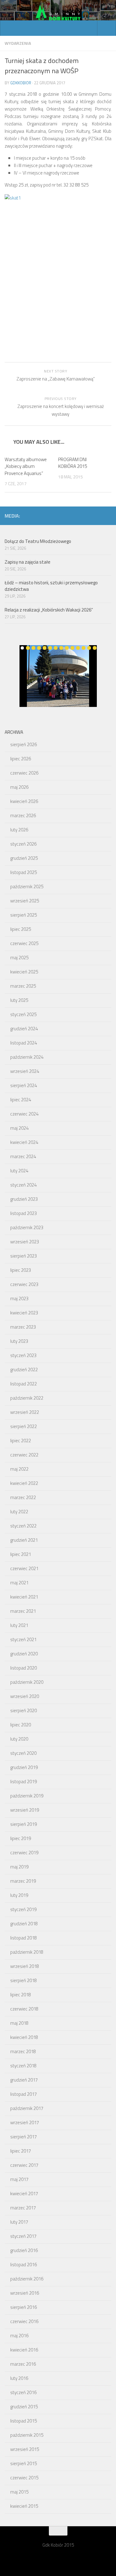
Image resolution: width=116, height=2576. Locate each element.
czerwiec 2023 (24, 1284)
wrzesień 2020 (25, 1696)
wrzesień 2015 (25, 2449)
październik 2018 (27, 1952)
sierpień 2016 (24, 2307)
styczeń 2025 (23, 1014)
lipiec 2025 (21, 929)
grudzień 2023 (24, 1199)
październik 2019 (27, 1796)
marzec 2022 (23, 1497)
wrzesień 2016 (25, 2293)
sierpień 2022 (24, 1426)
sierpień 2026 (24, 744)
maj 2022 (19, 1469)
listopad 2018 (24, 1938)
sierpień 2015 (24, 2463)
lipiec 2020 (21, 1725)
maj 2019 (19, 1867)
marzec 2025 (23, 986)
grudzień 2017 (24, 2080)
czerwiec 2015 (24, 2478)
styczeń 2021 (23, 1639)
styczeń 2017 (23, 2236)
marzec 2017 (23, 2208)
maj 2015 (19, 2492)
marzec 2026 (23, 815)
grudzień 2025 (24, 858)
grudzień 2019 (24, 1767)
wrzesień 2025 (25, 901)
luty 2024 (19, 1171)
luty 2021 (19, 1625)
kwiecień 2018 (24, 2037)
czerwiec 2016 (24, 2321)
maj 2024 (19, 1128)
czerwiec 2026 (24, 773)
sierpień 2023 (24, 1256)
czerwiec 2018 (24, 2009)
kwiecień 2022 (24, 1483)
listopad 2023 (24, 1213)
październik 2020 (27, 1682)
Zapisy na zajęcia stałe (28, 562)
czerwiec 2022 (24, 1455)
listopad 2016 (24, 2265)
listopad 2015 (24, 2421)
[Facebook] (108, 515)
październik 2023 (27, 1227)
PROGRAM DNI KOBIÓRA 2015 (73, 463)
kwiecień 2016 (24, 2350)
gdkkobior (21, 83)
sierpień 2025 (24, 915)
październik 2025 (27, 887)
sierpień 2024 (24, 1085)
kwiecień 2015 (24, 2506)
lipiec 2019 (21, 1838)
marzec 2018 (23, 2051)
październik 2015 (27, 2435)
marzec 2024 (23, 1156)
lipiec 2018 (21, 1995)
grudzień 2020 (24, 1654)
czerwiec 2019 (24, 1853)
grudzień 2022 (24, 1370)
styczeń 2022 (23, 1526)
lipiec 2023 (21, 1270)
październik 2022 (27, 1398)
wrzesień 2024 (25, 1071)
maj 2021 (19, 1583)
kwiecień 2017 (24, 2194)
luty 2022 (19, 1512)
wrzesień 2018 (25, 1966)
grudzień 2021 (24, 1540)
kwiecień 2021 (24, 1597)
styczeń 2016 (23, 2392)
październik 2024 (27, 1057)
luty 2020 (19, 1739)
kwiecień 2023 (24, 1313)
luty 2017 (19, 2222)
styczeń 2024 (23, 1185)
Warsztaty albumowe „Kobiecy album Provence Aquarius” (26, 466)
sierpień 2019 (24, 1824)
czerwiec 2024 (24, 1114)
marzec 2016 (23, 2364)
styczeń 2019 (23, 1909)
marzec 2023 (23, 1327)
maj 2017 (19, 2179)
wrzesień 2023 (25, 1242)
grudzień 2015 (24, 2407)
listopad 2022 (24, 1384)
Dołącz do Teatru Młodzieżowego (38, 541)
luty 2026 (19, 830)
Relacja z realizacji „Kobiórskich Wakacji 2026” (49, 610)
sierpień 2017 (24, 2137)
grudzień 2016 (24, 2250)
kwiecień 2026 (24, 801)
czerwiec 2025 (24, 943)
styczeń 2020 (23, 1753)
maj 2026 (19, 787)
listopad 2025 (24, 872)
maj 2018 (19, 2023)
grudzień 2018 (24, 1924)
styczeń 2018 (23, 2066)
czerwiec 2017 (24, 2165)
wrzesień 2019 (25, 1810)
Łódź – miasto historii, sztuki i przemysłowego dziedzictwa (51, 586)
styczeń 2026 (23, 844)
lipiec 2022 (21, 1441)
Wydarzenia (18, 43)
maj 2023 (19, 1299)
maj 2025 (19, 958)
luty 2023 (19, 1341)
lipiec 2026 (21, 759)
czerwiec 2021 (24, 1568)
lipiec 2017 (21, 2151)
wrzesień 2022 (25, 1412)
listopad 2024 (24, 1043)
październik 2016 (27, 2279)
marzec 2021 (23, 1611)
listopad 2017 (24, 2094)
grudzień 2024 (24, 1029)
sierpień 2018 (24, 1980)
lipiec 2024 (21, 1100)
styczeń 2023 (23, 1355)
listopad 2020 (24, 1668)
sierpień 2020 (24, 1710)
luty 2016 (19, 2378)
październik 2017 (27, 2108)
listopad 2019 (24, 1782)
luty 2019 (19, 1895)
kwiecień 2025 (24, 972)
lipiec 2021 (21, 1554)
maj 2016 (19, 2336)
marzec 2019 (23, 1881)
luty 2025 (19, 1000)
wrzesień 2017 (25, 2122)
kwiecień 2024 (24, 1142)
